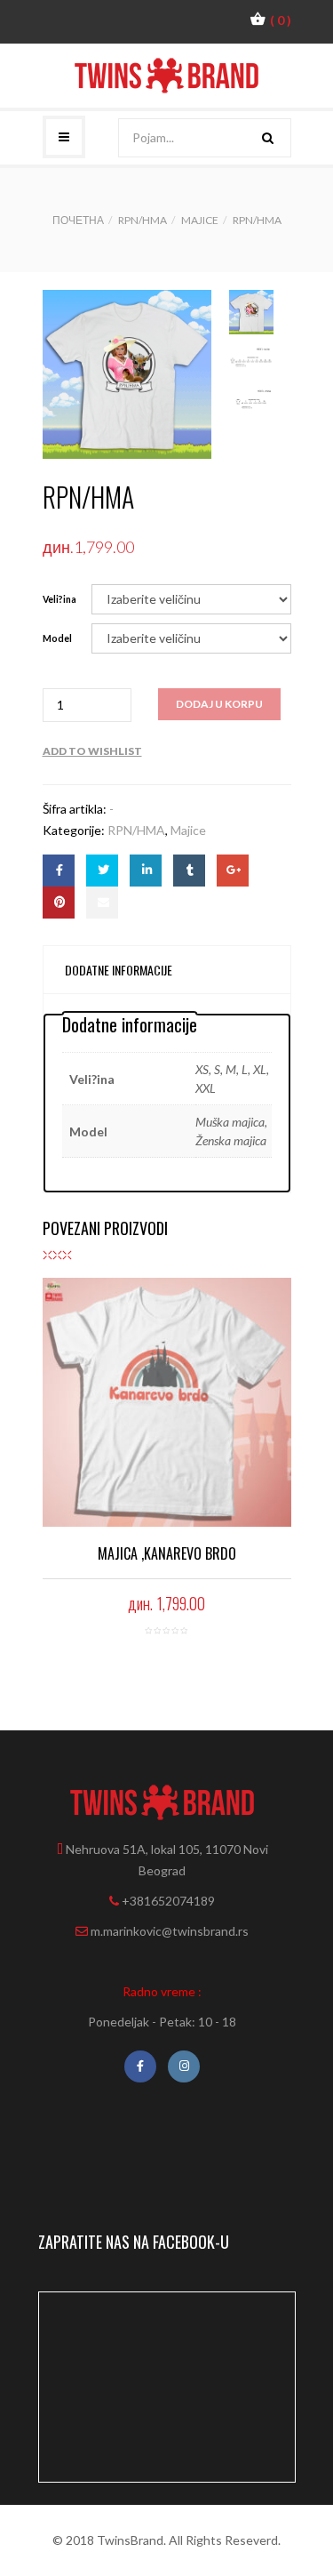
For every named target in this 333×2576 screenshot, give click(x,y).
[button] (270, 20)
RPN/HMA (143, 220)
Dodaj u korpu (219, 704)
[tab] (119, 970)
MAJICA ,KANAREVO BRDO (167, 1553)
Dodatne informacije (119, 970)
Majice (200, 220)
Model (57, 638)
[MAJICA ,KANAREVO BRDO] (167, 1402)
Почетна (78, 220)
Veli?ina (59, 599)
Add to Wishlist (92, 751)
